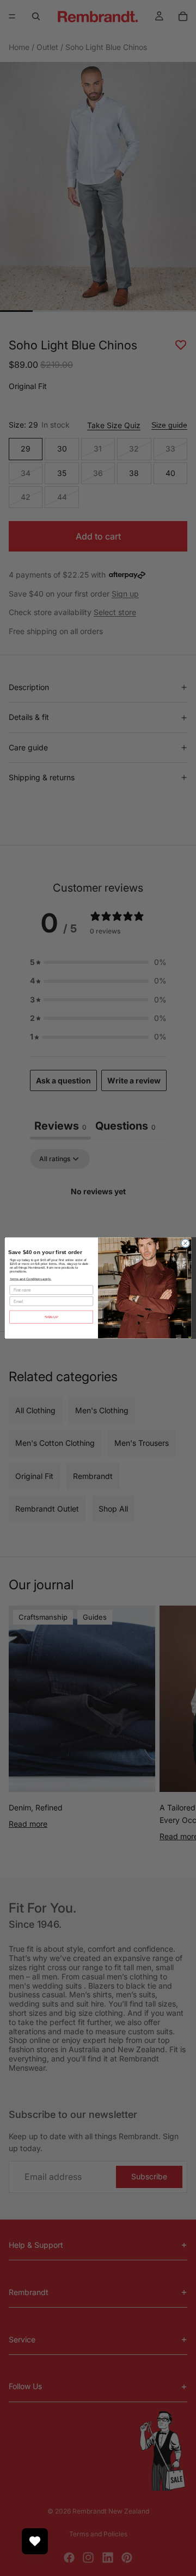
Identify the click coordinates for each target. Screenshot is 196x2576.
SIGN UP (51, 1317)
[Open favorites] (35, 2541)
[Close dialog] (185, 1243)
